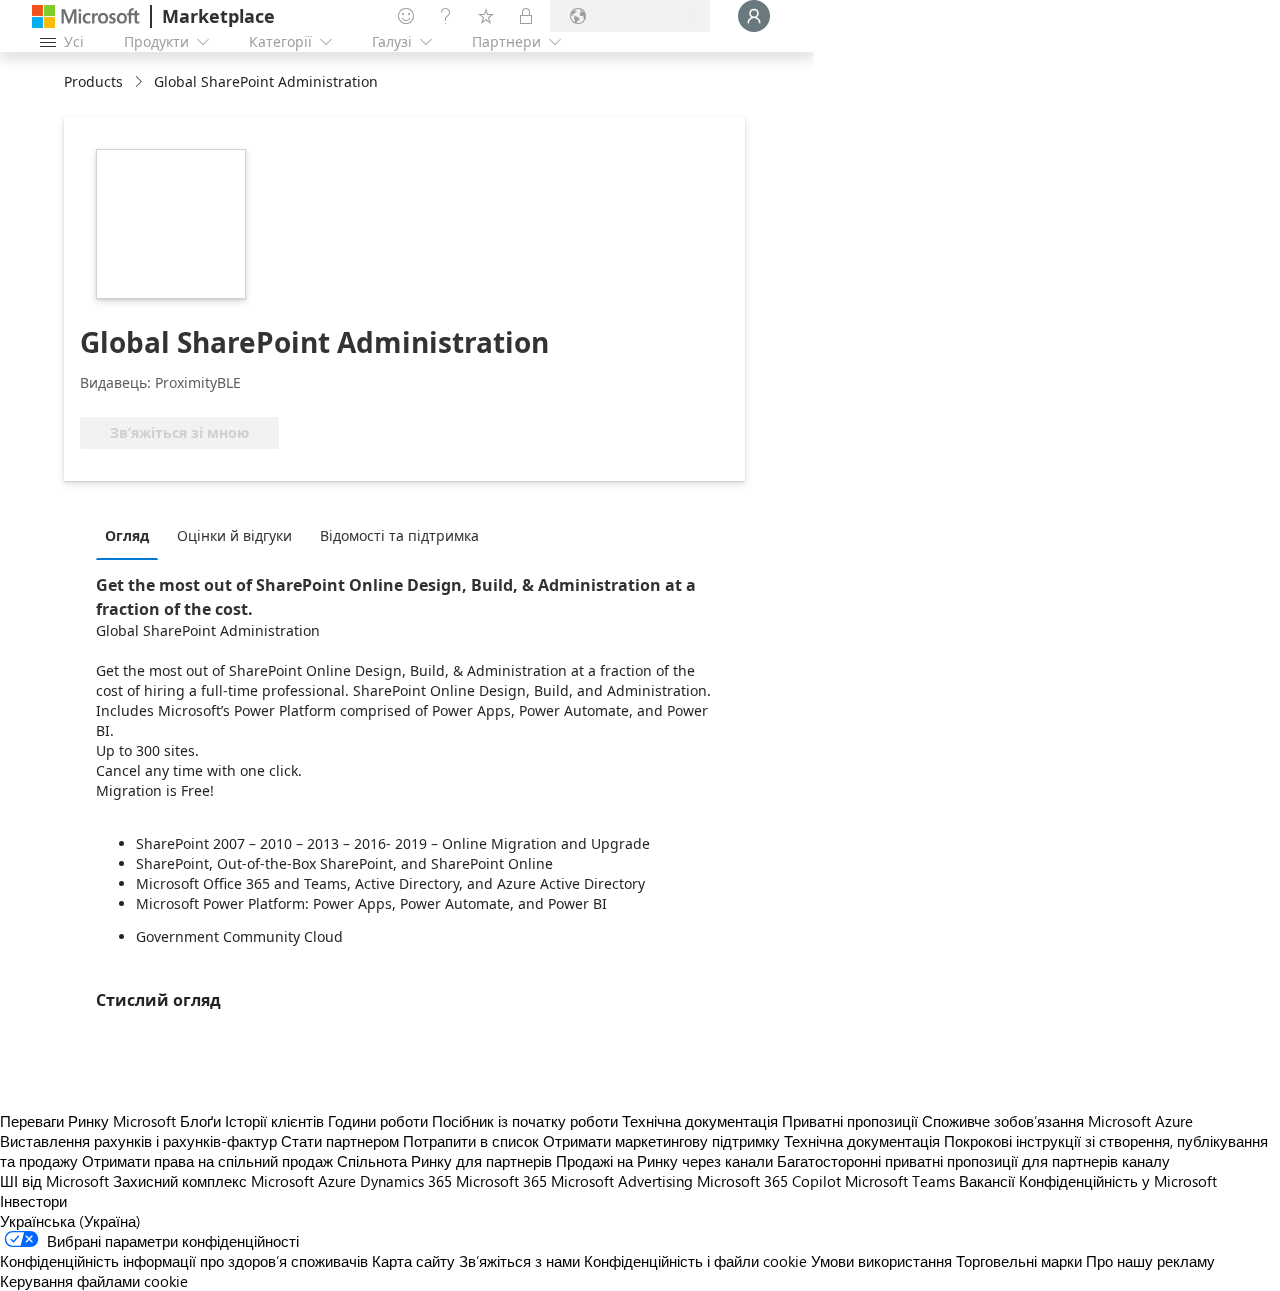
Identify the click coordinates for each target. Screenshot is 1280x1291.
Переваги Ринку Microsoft (88, 1121)
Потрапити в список (471, 1141)
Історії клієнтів (274, 1121)
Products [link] (93, 81)
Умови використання (881, 1261)
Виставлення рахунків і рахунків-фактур (138, 1141)
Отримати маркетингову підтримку (661, 1141)
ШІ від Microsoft (54, 1181)
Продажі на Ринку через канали (664, 1161)
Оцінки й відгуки (234, 535)
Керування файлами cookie (94, 1281)
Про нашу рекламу (1150, 1261)
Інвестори (33, 1201)
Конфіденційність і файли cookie (695, 1261)
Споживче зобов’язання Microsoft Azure (1057, 1121)
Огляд (127, 535)
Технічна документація (700, 1121)
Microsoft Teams (900, 1181)
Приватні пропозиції (850, 1121)
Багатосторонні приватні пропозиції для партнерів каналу (973, 1161)
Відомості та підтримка (399, 535)
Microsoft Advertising (622, 1181)
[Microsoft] (86, 16)
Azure (337, 1181)
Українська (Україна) (70, 1221)
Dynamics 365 (406, 1181)
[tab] (132, 535)
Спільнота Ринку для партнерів (444, 1161)
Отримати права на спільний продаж (207, 1161)
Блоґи (200, 1121)
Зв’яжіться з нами (519, 1261)
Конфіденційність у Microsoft (1118, 1181)
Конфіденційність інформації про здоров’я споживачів (184, 1261)
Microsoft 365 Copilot (769, 1181)
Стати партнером (340, 1141)
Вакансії (987, 1181)
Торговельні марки (1019, 1261)
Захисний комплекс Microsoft (213, 1181)
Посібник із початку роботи (525, 1121)
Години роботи (378, 1121)
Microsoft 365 (501, 1181)
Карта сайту (413, 1261)
